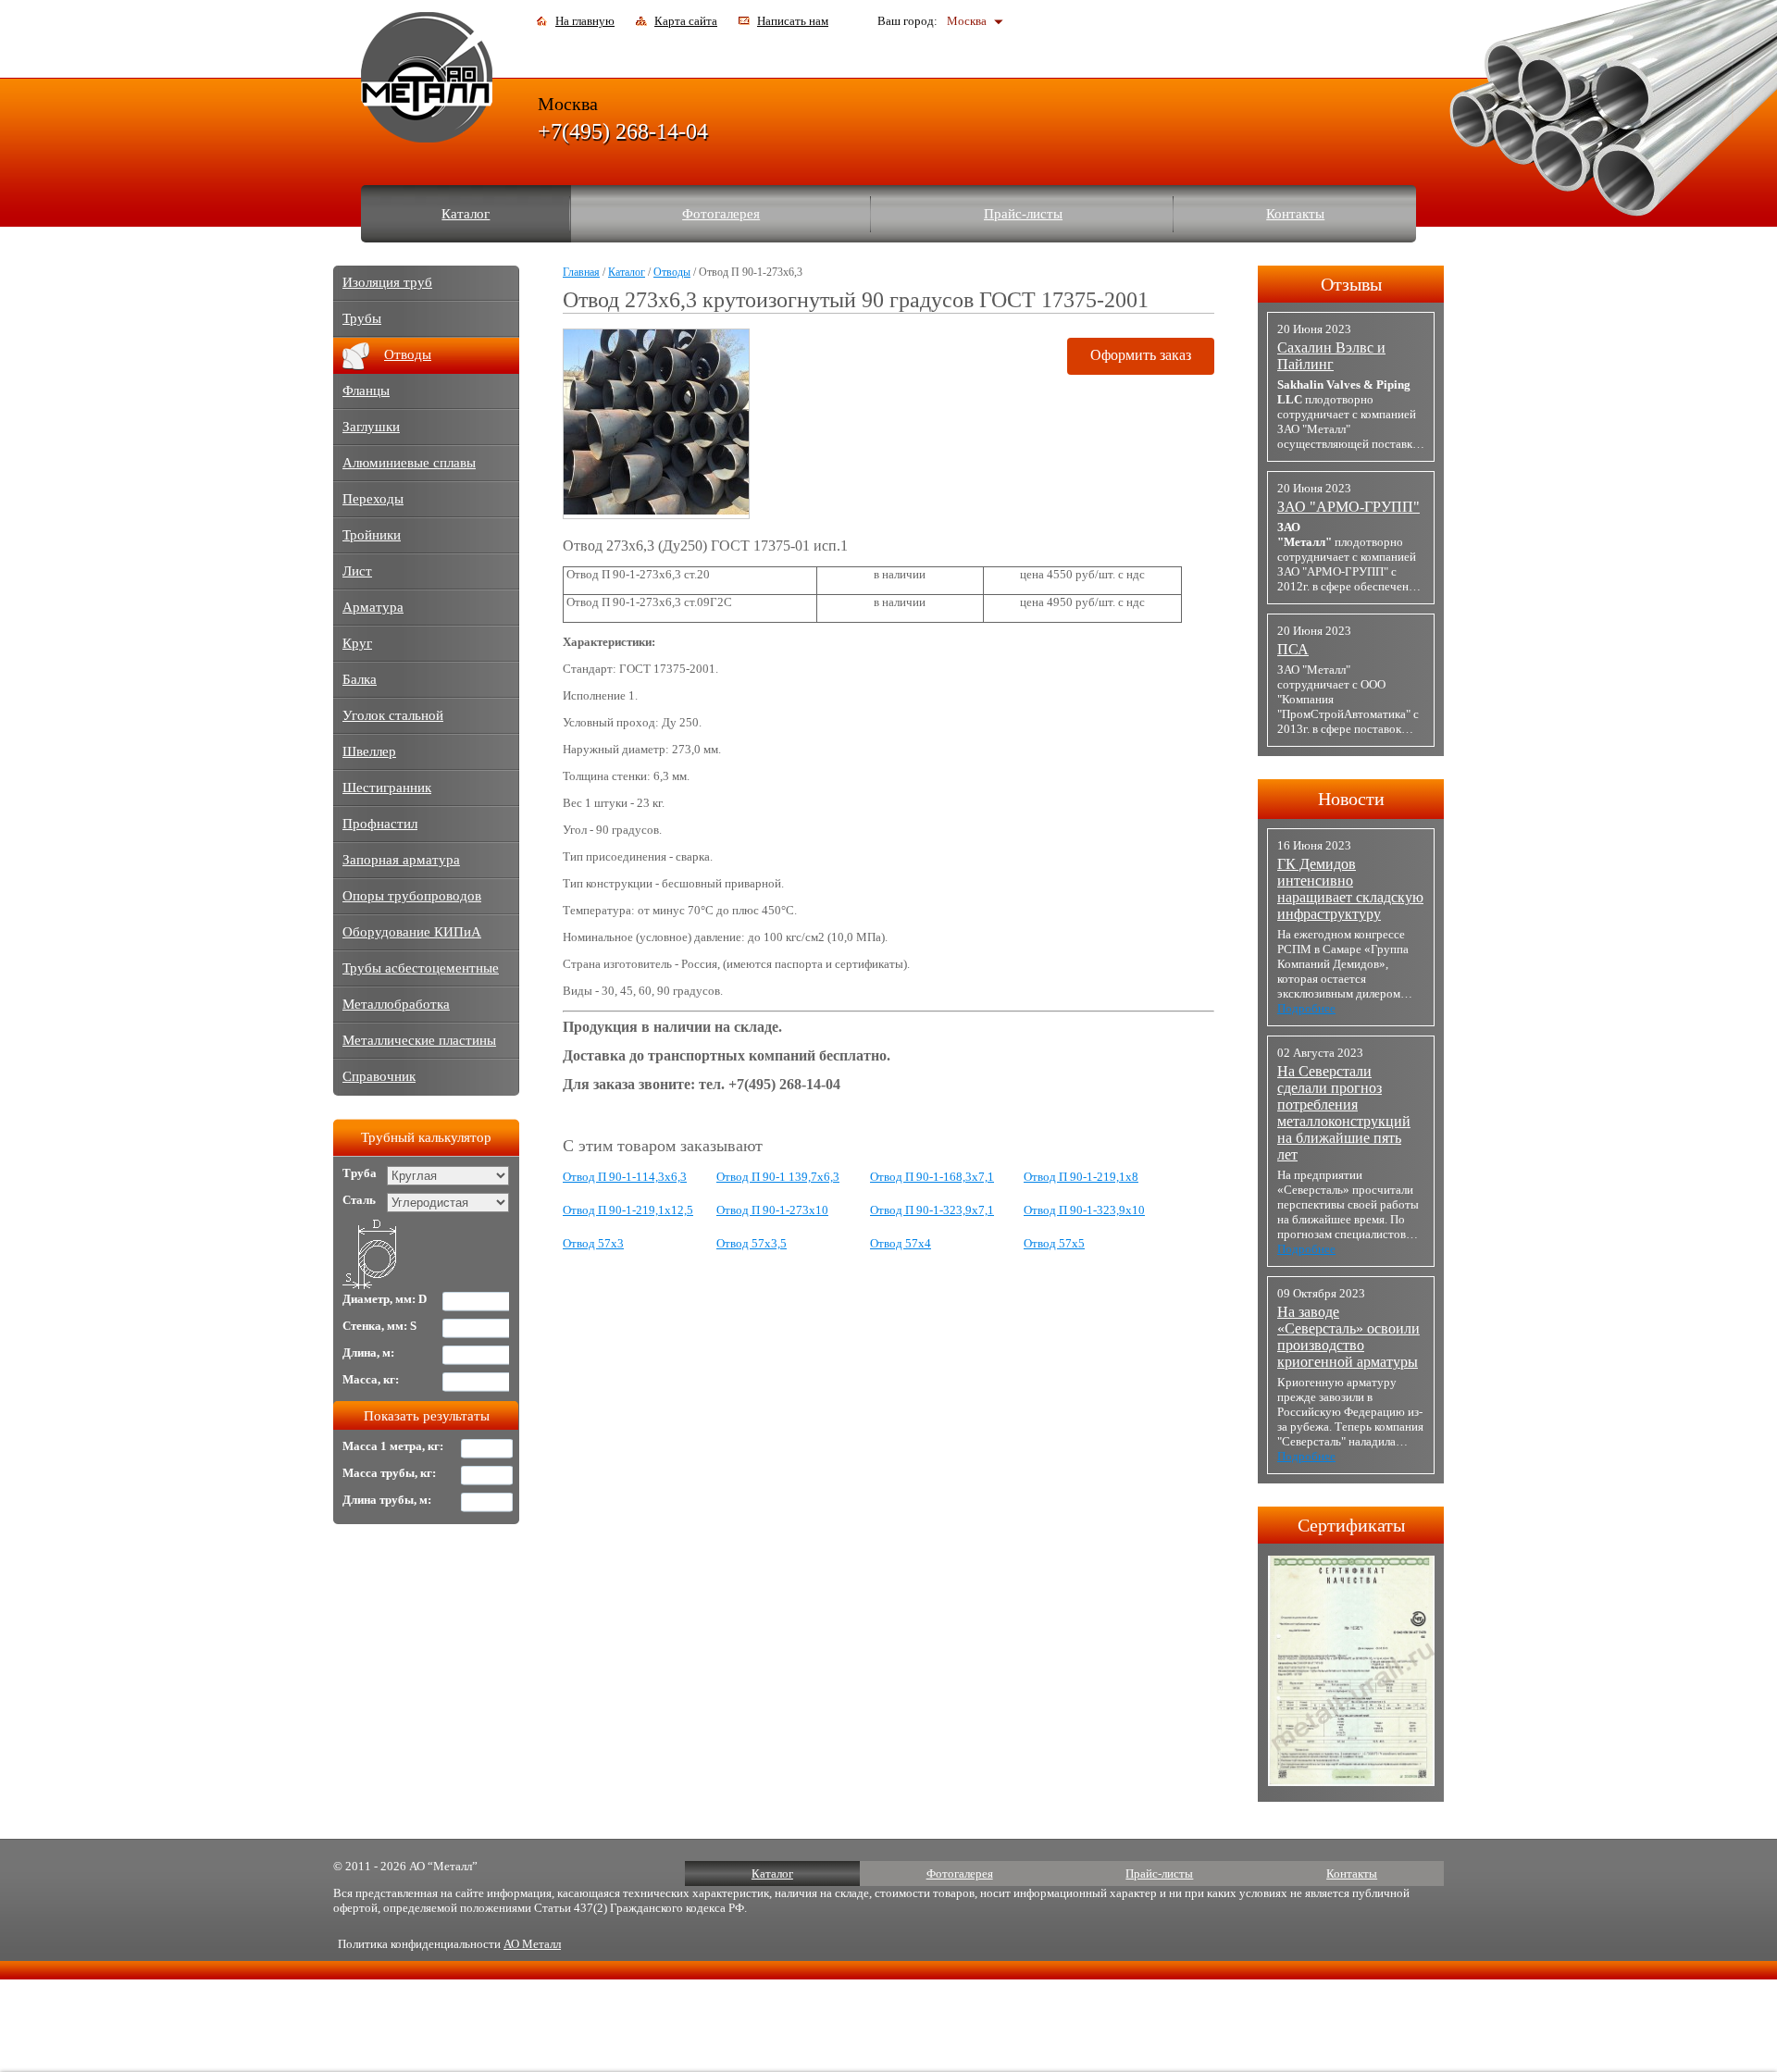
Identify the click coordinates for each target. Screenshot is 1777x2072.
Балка (360, 679)
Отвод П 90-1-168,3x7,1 (932, 1177)
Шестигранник (387, 788)
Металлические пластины (419, 1040)
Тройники (372, 535)
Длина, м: (368, 1352)
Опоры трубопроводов (412, 896)
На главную (585, 21)
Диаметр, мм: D (385, 1299)
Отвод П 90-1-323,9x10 (1084, 1210)
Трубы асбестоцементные (421, 968)
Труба (360, 1173)
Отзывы (1351, 284)
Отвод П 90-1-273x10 (772, 1210)
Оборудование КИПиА (412, 932)
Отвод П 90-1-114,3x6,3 (625, 1177)
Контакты (1295, 214)
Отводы (672, 272)
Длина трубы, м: (387, 1500)
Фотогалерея (721, 214)
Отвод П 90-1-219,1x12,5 (628, 1210)
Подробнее (1306, 1008)
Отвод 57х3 (593, 1243)
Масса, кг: (371, 1379)
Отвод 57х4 (901, 1243)
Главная (581, 272)
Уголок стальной (393, 715)
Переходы (373, 499)
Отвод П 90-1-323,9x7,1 (932, 1210)
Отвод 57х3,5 (752, 1243)
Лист (357, 571)
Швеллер (369, 751)
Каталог (466, 214)
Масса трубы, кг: (389, 1473)
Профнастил (380, 824)
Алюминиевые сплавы (409, 463)
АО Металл (532, 1944)
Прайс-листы (1023, 214)
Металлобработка (396, 1004)
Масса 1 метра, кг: (393, 1446)
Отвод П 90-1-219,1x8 (1081, 1177)
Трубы (362, 318)
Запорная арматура (401, 860)
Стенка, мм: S (379, 1326)
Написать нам (793, 21)
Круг (357, 643)
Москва (967, 21)
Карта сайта (686, 21)
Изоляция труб (387, 282)
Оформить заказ (1141, 355)
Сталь (359, 1200)
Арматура (373, 607)
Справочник (379, 1076)
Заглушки (371, 427)
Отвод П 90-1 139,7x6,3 (778, 1177)
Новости (1351, 799)
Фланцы (366, 391)
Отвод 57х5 (1054, 1243)
